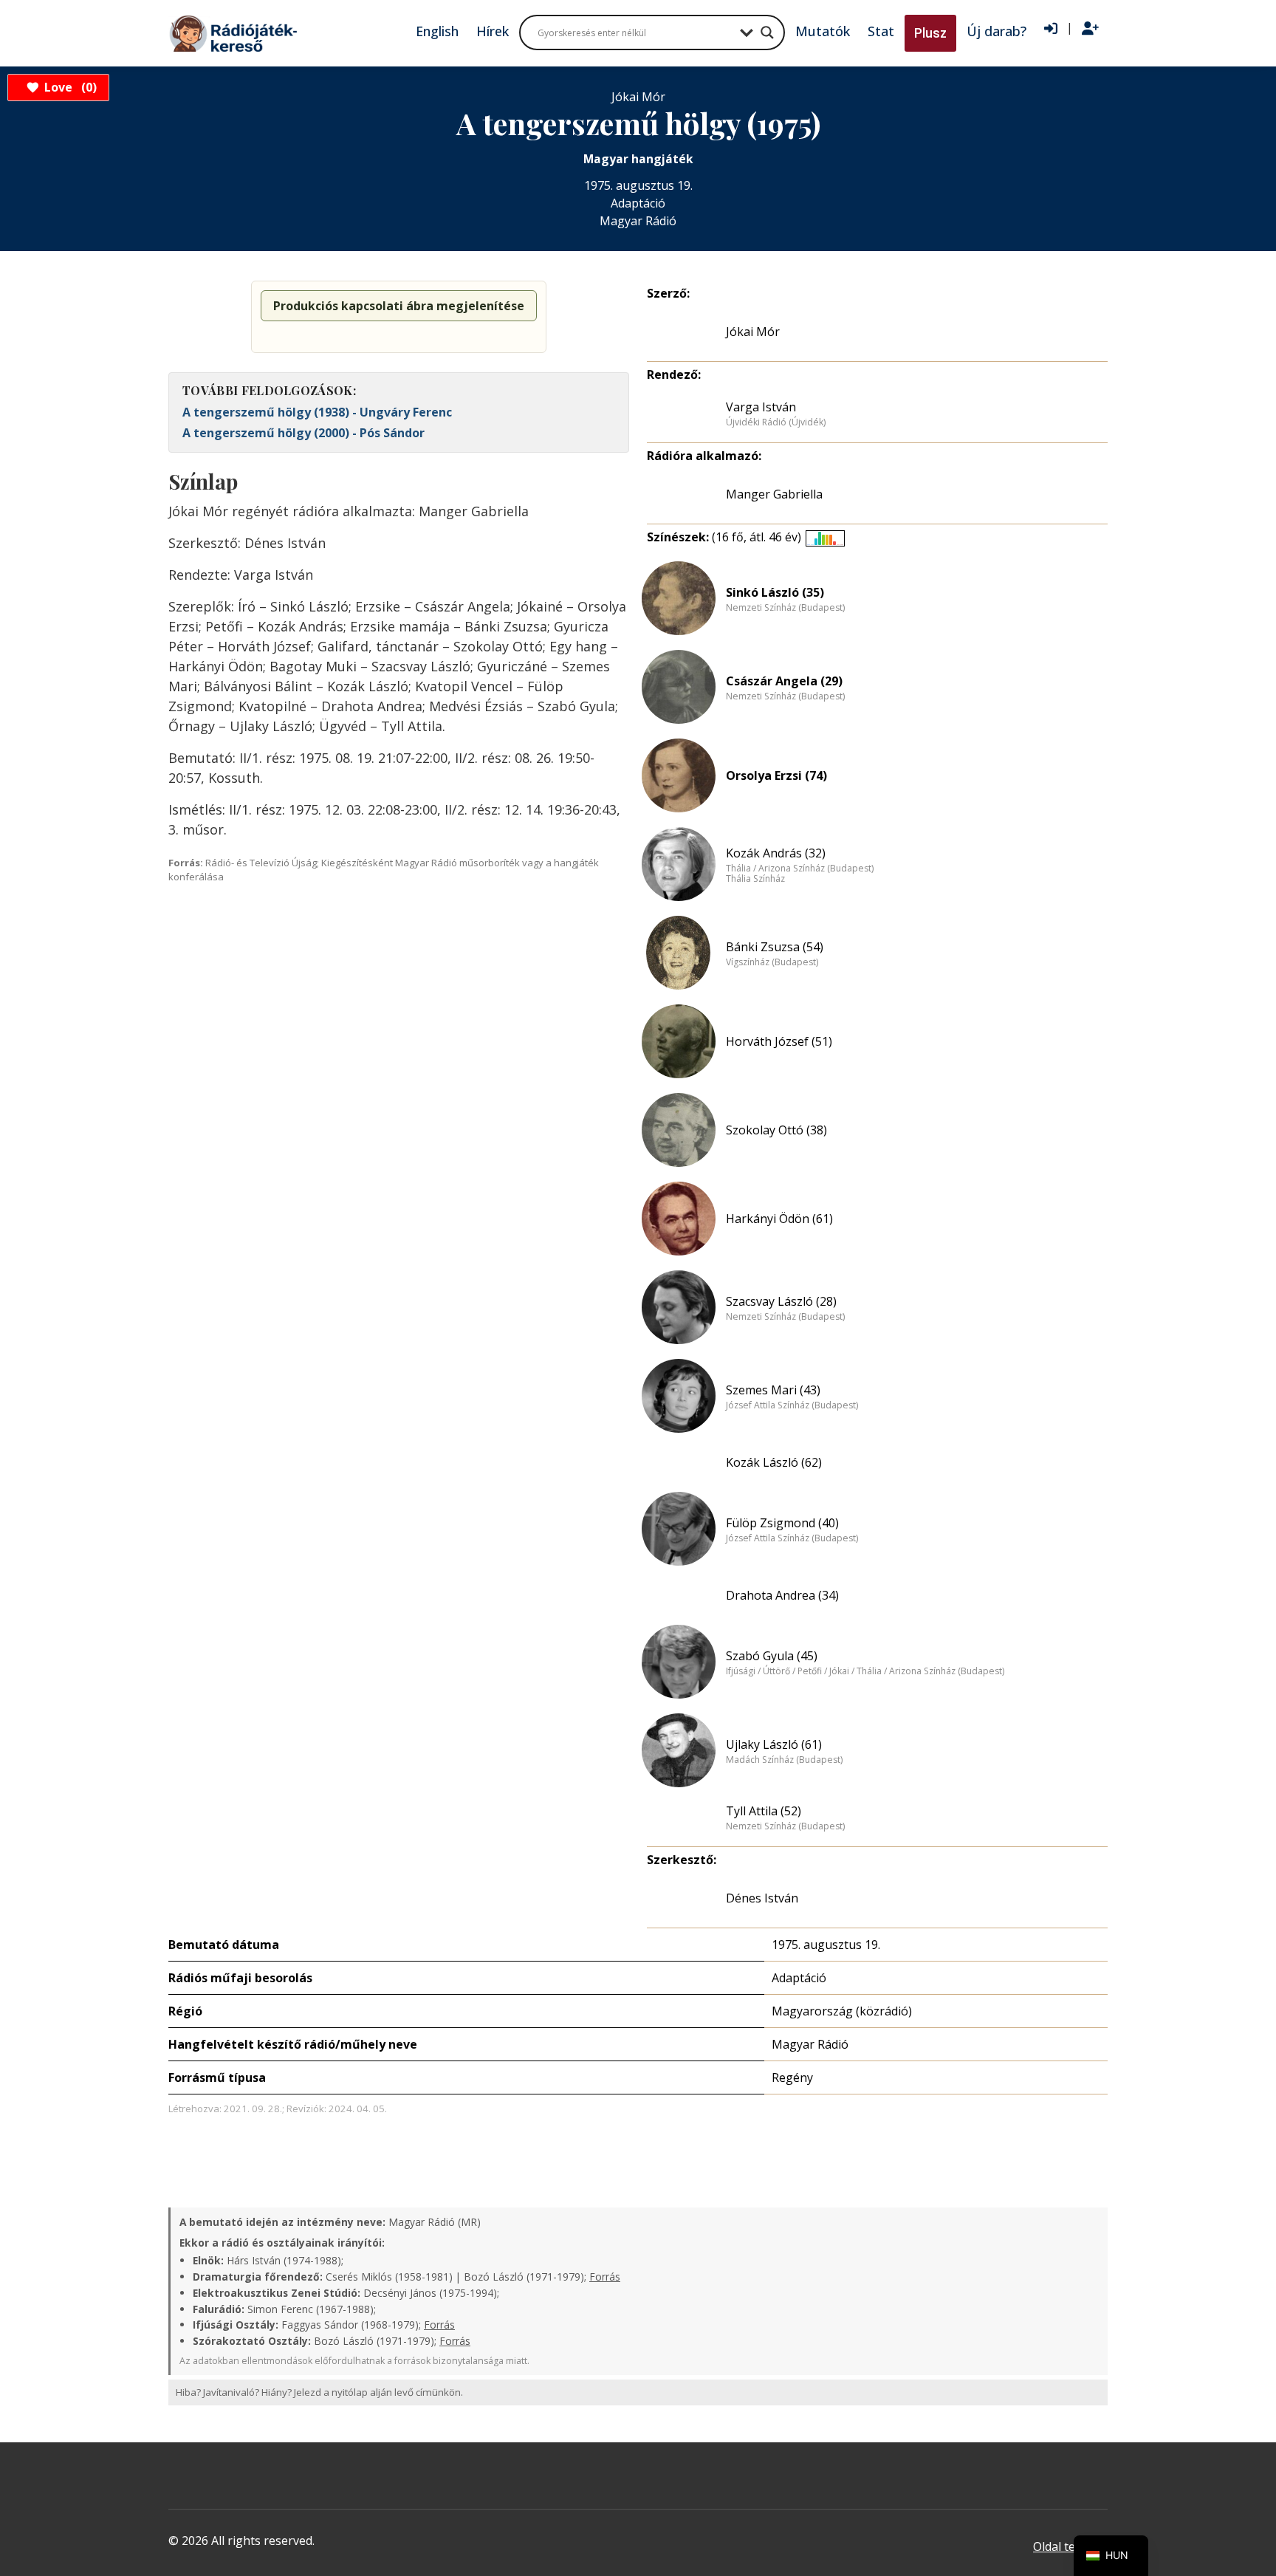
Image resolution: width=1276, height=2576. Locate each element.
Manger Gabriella (774, 494)
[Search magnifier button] (767, 32)
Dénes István (762, 1898)
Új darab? (997, 31)
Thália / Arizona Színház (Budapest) (800, 869)
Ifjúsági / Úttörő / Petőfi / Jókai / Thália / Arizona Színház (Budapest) (865, 1671)
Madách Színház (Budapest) (784, 1760)
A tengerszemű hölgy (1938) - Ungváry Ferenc (317, 412)
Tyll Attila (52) (764, 1811)
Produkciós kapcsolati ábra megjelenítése (399, 306)
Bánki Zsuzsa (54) (775, 947)
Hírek (493, 31)
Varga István (761, 407)
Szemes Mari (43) (773, 1390)
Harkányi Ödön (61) (779, 1219)
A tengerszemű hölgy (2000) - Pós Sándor (303, 433)
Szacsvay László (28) (781, 1301)
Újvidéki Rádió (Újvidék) (776, 422)
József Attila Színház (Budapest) (792, 1405)
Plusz (930, 33)
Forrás (605, 2277)
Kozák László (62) (774, 1462)
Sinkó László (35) (775, 592)
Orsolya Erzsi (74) (776, 775)
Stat (881, 31)
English (437, 31)
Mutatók (823, 31)
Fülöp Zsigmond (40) (782, 1523)
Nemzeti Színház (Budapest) (785, 608)
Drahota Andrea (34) (782, 1595)
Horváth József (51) (779, 1041)
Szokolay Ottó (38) (776, 1130)
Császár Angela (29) (784, 681)
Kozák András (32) (776, 853)
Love (68, 87)
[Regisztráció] (1090, 29)
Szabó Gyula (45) (772, 1656)
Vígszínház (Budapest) (772, 962)
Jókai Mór (753, 332)
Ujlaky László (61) (774, 1744)
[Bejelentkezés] (1051, 29)
